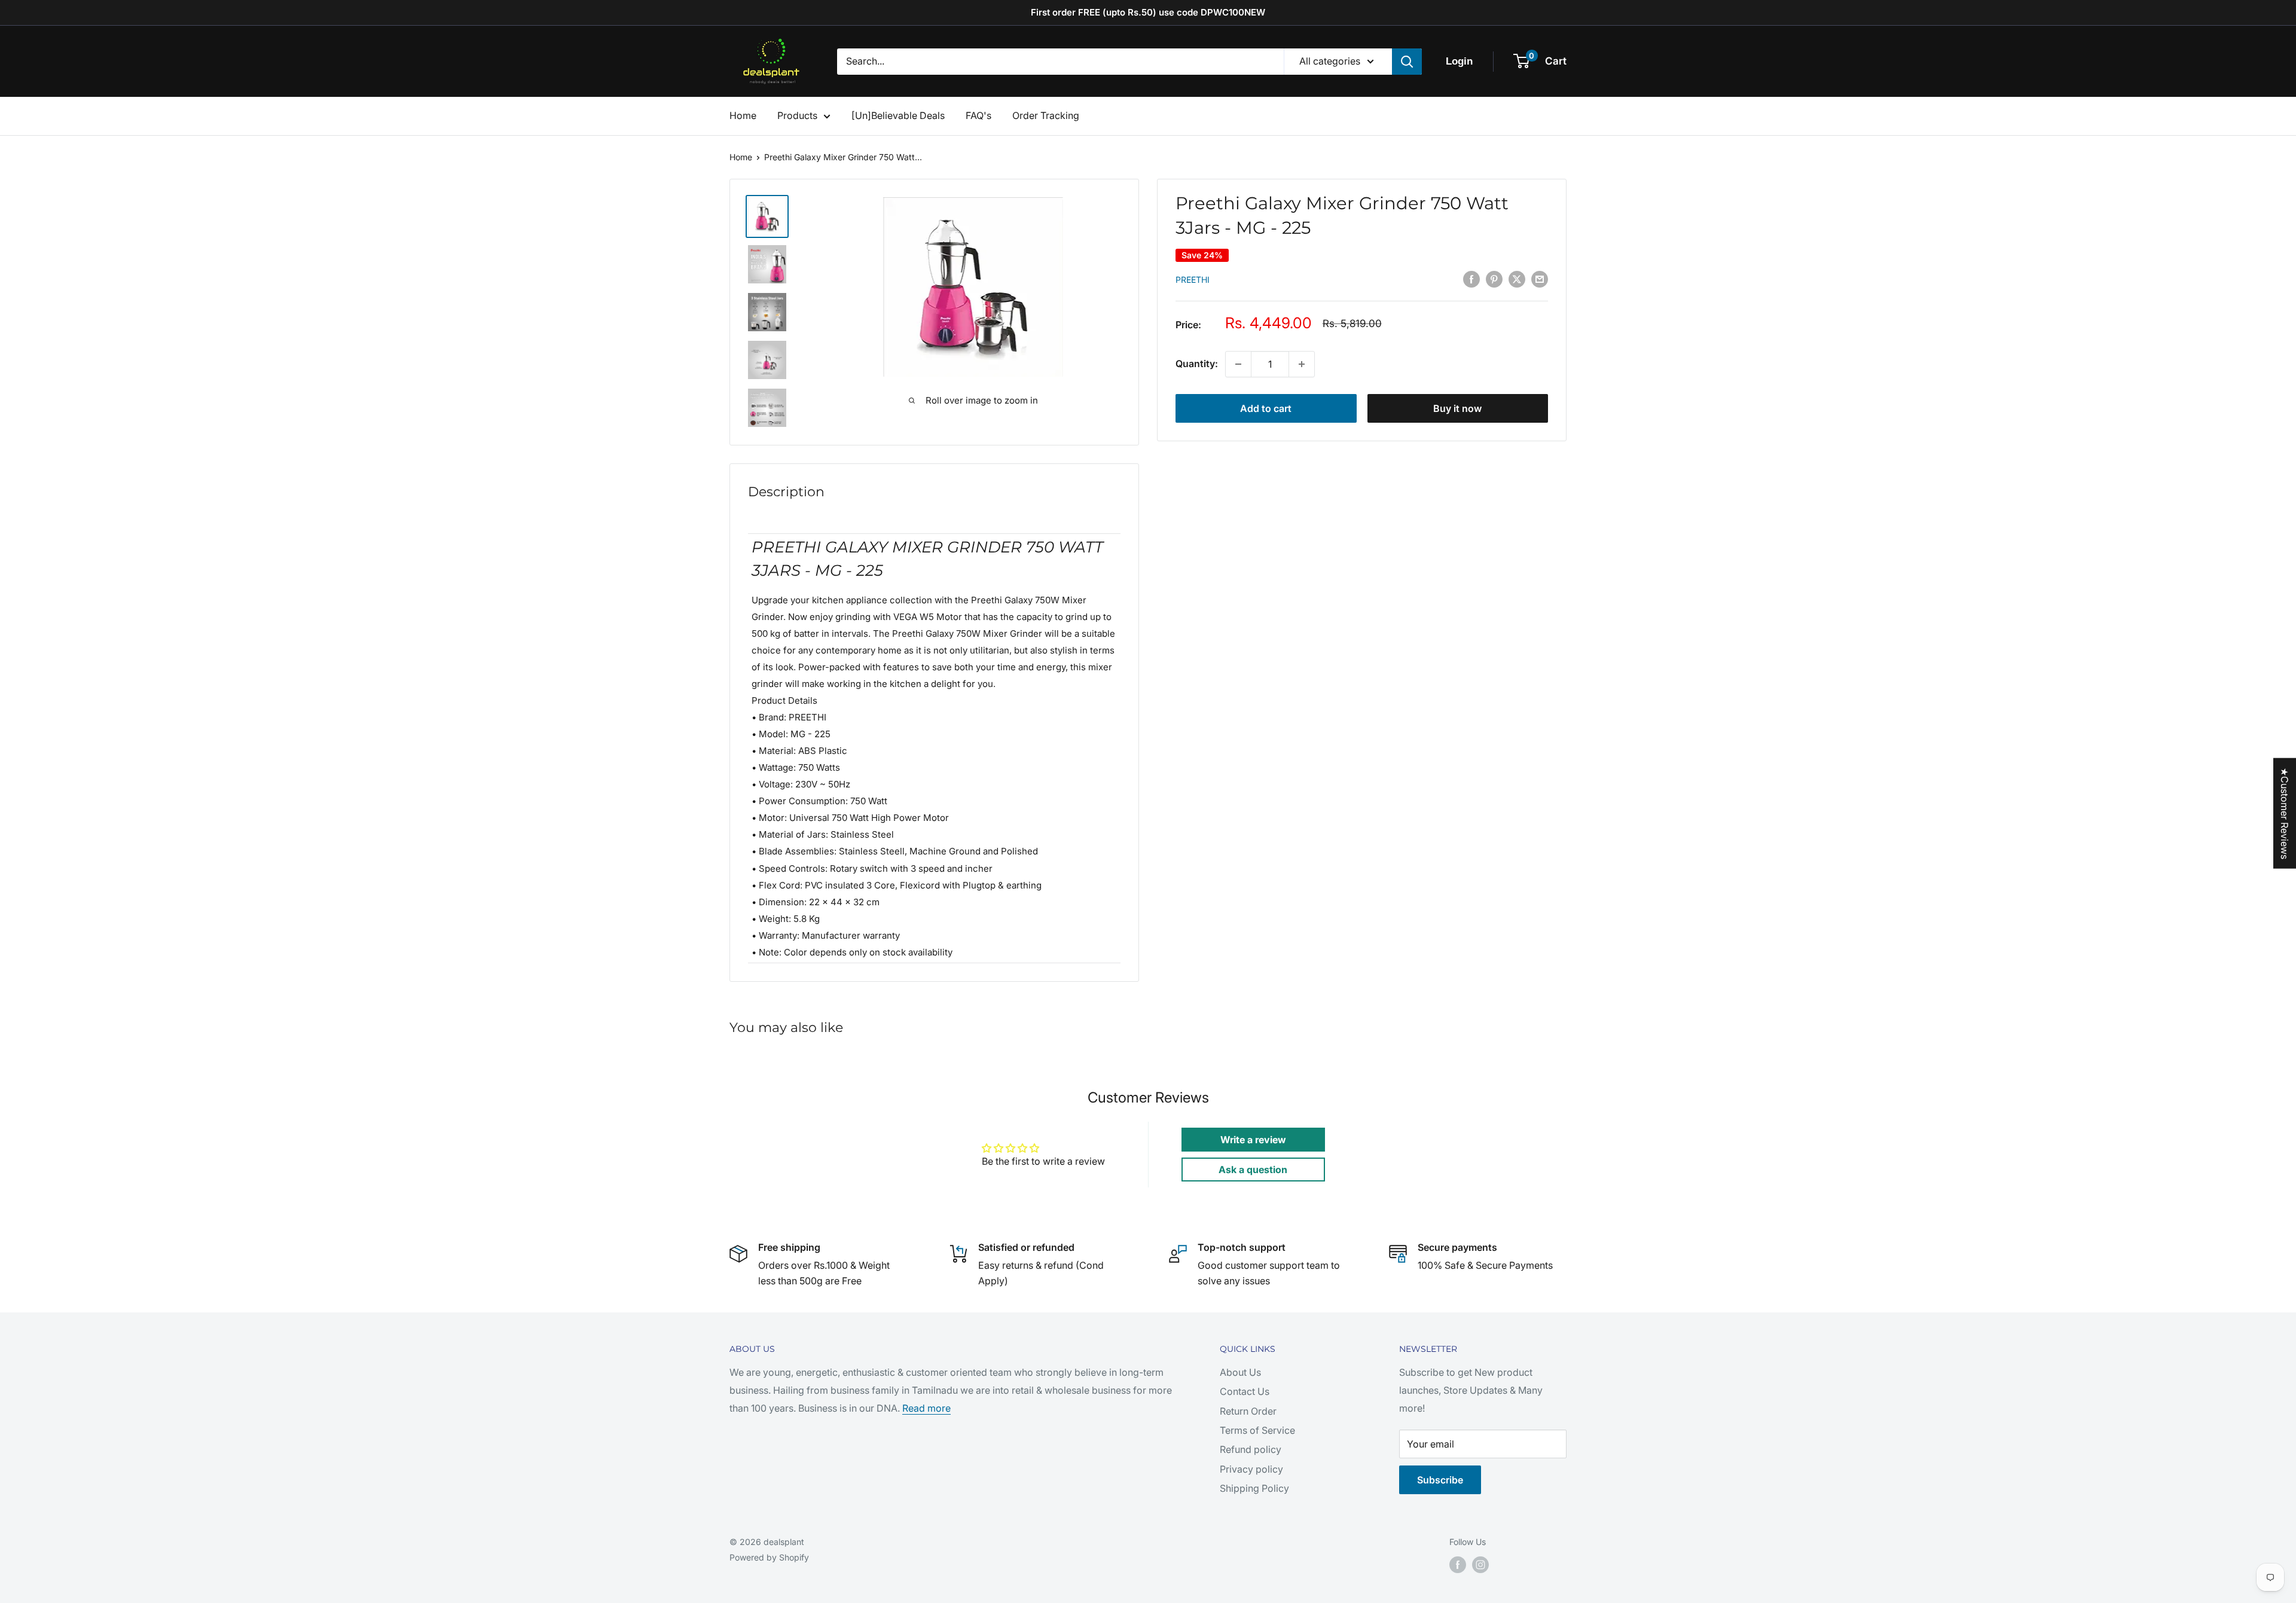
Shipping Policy (1254, 1488)
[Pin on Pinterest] (1494, 279)
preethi (1193, 280)
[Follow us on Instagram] (1480, 1565)
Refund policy (1251, 1449)
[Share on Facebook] (1471, 279)
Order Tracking (1046, 115)
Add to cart (1266, 408)
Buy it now (1457, 408)
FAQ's (978, 115)
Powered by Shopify (769, 1557)
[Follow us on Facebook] (1458, 1565)
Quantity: (1197, 364)
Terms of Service (1257, 1430)
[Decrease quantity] (1238, 364)
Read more (926, 1408)
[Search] (1407, 62)
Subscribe (1440, 1480)
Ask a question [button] (1253, 1170)
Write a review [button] (1253, 1140)
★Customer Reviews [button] (2285, 813)
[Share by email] (1540, 279)
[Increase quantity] (1302, 364)
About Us (1240, 1372)
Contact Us (1245, 1391)
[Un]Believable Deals (898, 115)
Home (743, 115)
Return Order (1248, 1411)
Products (797, 115)
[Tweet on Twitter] (1517, 279)
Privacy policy (1251, 1469)
